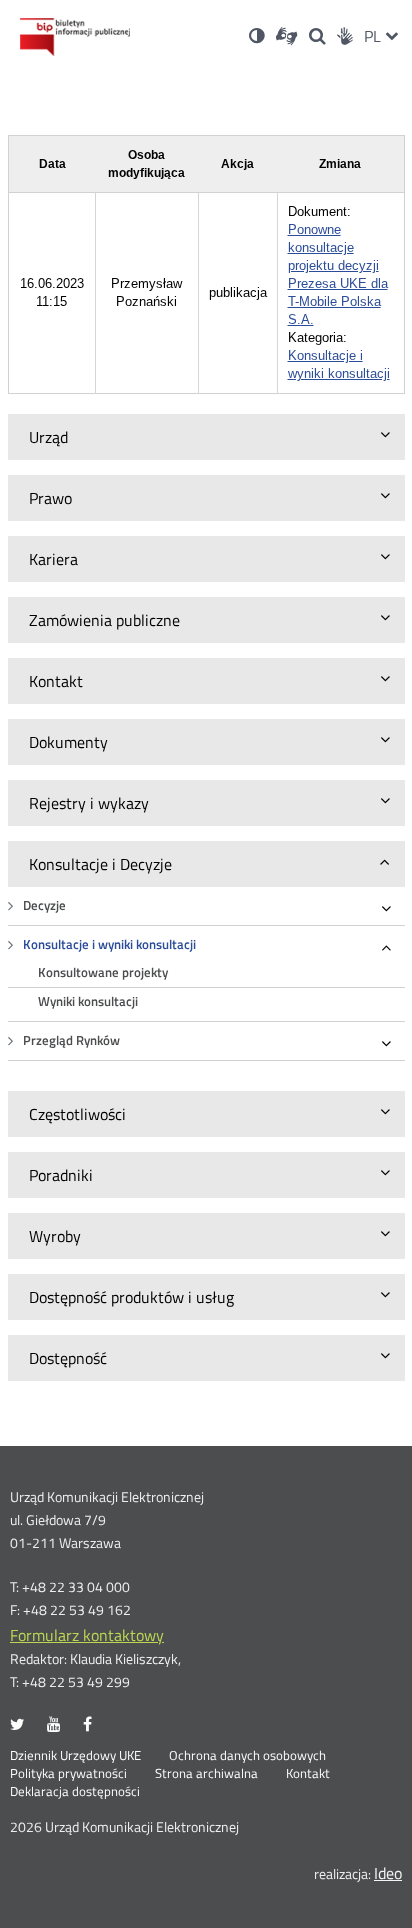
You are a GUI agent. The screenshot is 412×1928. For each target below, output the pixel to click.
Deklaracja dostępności (75, 1792)
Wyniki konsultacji (88, 1001)
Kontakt (308, 1774)
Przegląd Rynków (71, 1040)
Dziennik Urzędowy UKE (75, 1756)
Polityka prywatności (68, 1774)
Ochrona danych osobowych (247, 1756)
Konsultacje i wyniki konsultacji (109, 944)
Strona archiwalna (206, 1774)
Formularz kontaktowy (87, 1635)
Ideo (388, 1873)
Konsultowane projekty (103, 972)
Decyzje (44, 905)
